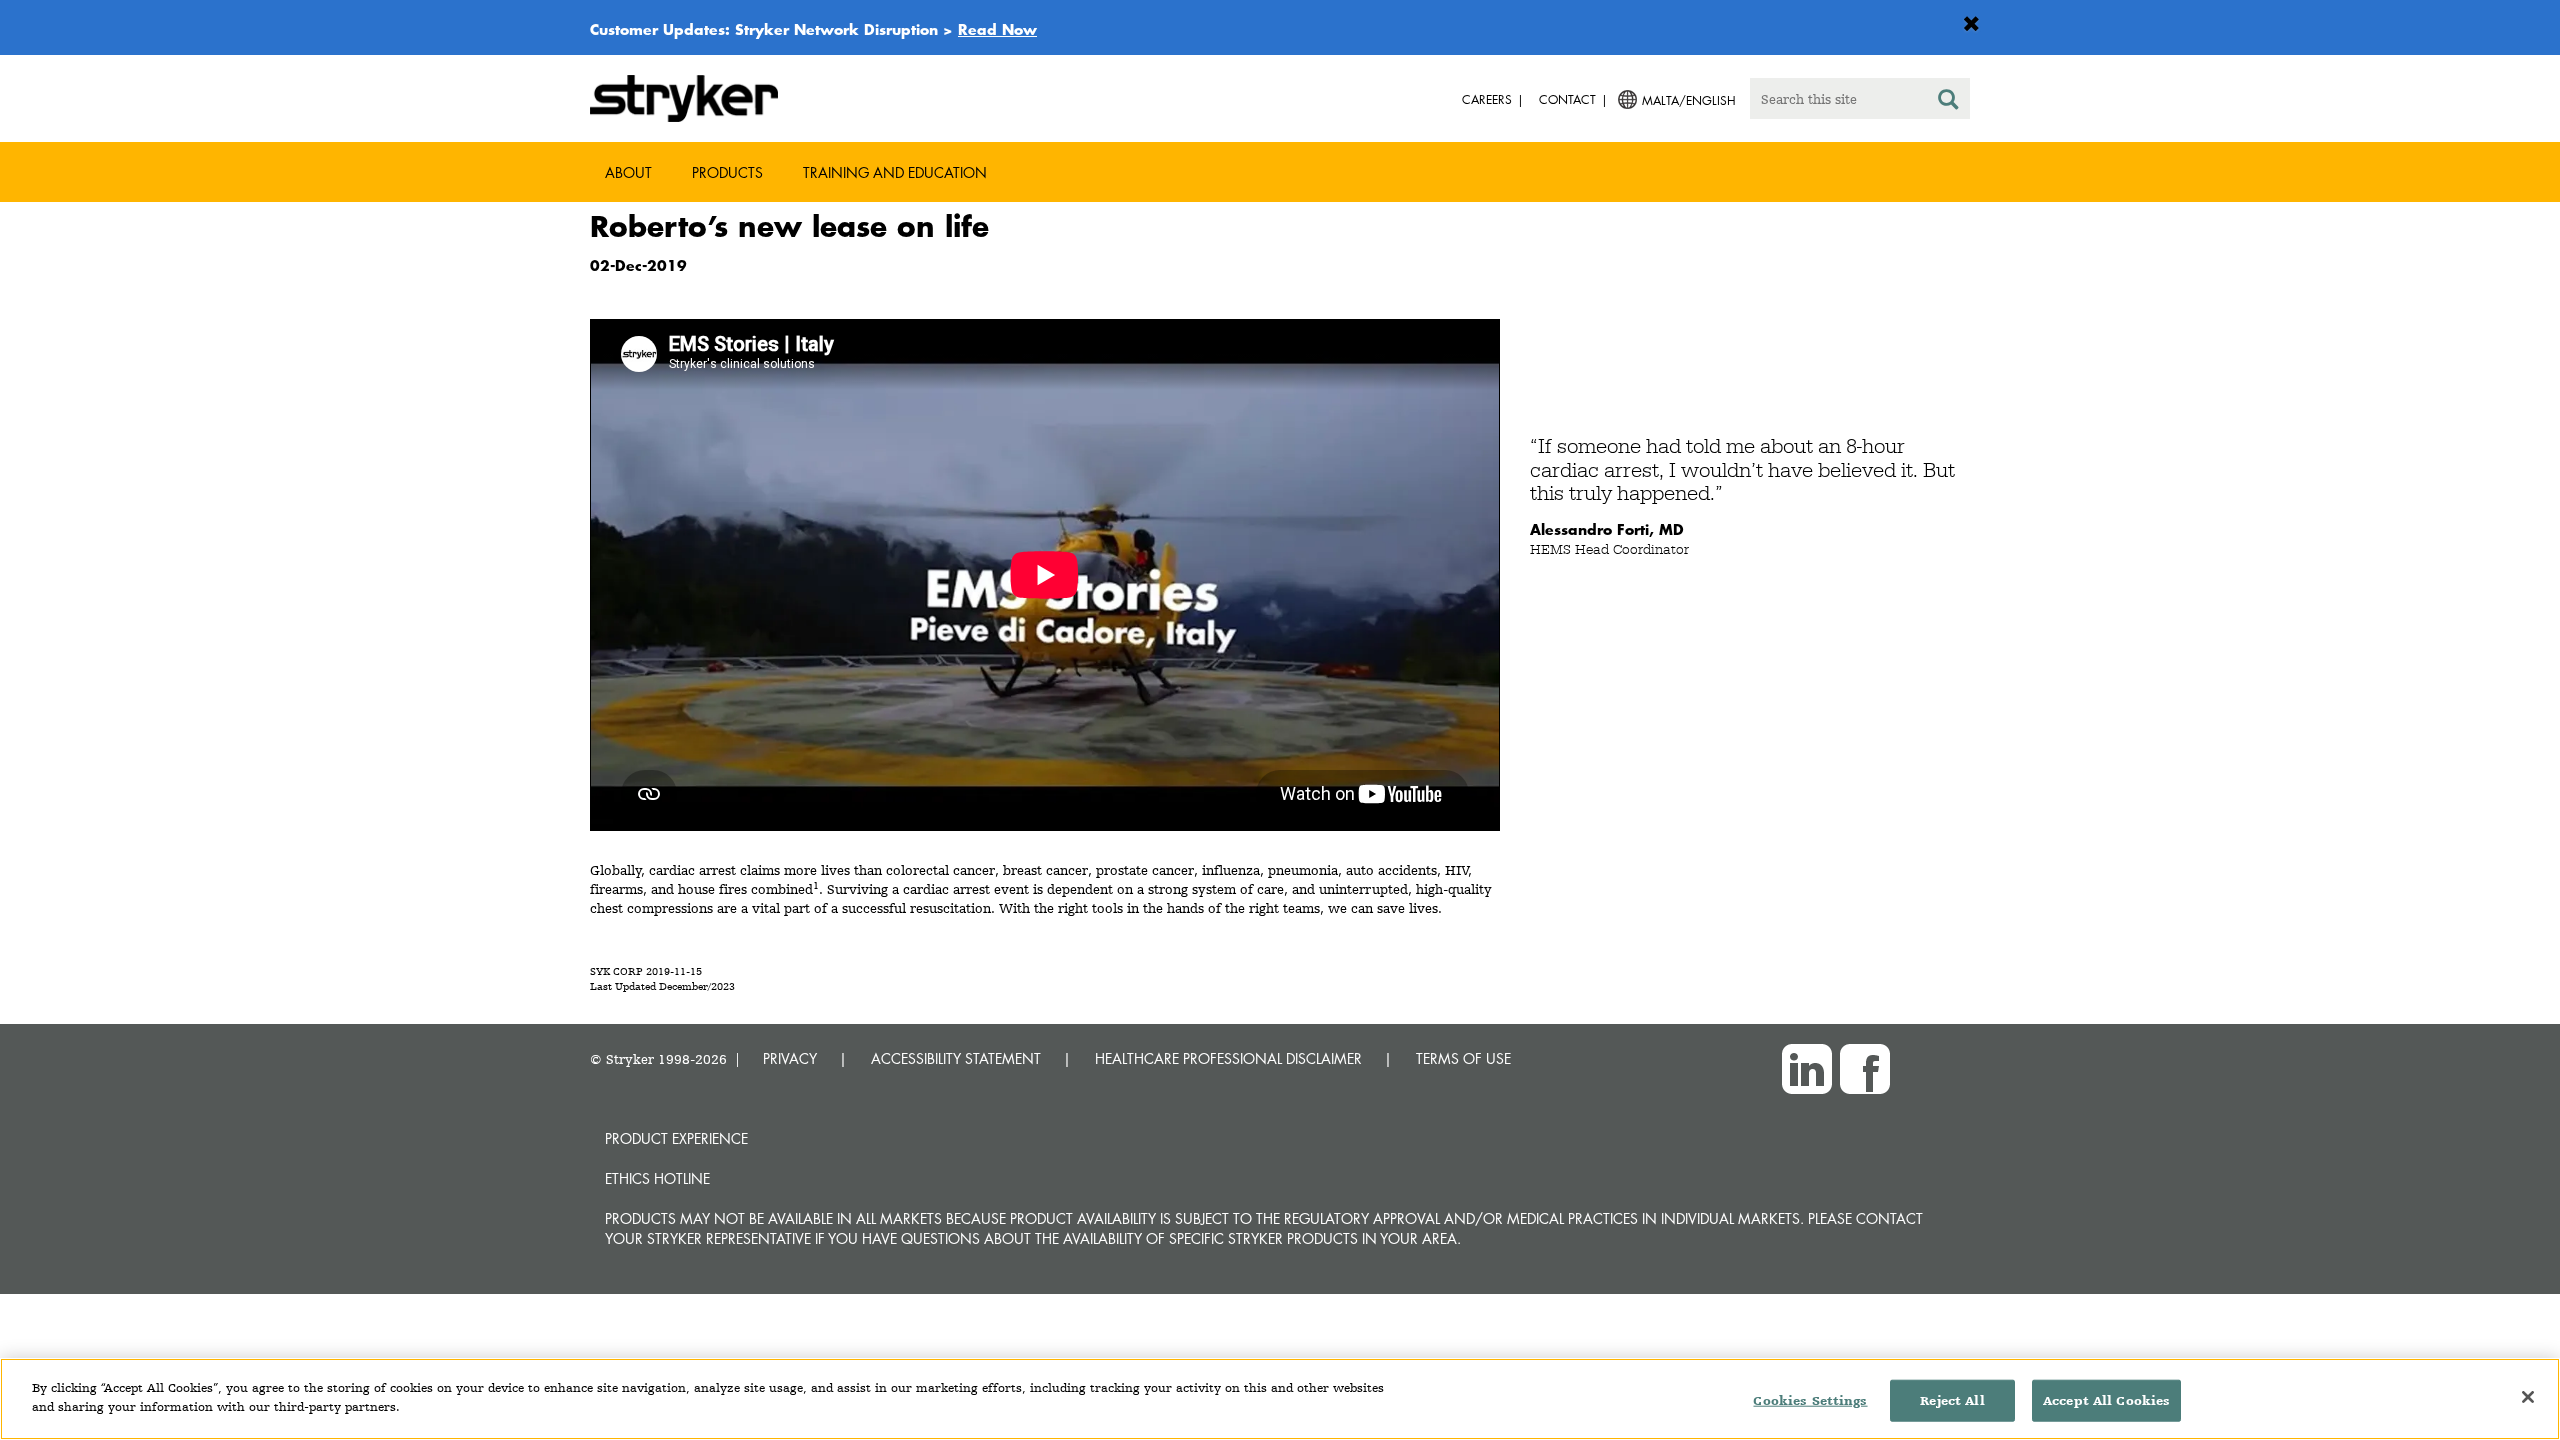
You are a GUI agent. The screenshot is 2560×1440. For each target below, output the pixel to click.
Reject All (1952, 1400)
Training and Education (895, 172)
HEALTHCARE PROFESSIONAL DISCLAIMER (1228, 1058)
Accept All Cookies (2106, 1400)
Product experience (676, 1138)
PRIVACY (790, 1058)
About (628, 172)
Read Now (997, 29)
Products (727, 172)
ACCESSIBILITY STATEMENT (956, 1058)
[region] (1280, 1399)
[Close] (2528, 1397)
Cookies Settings (1810, 1400)
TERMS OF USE (1463, 1058)
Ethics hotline (657, 1178)
